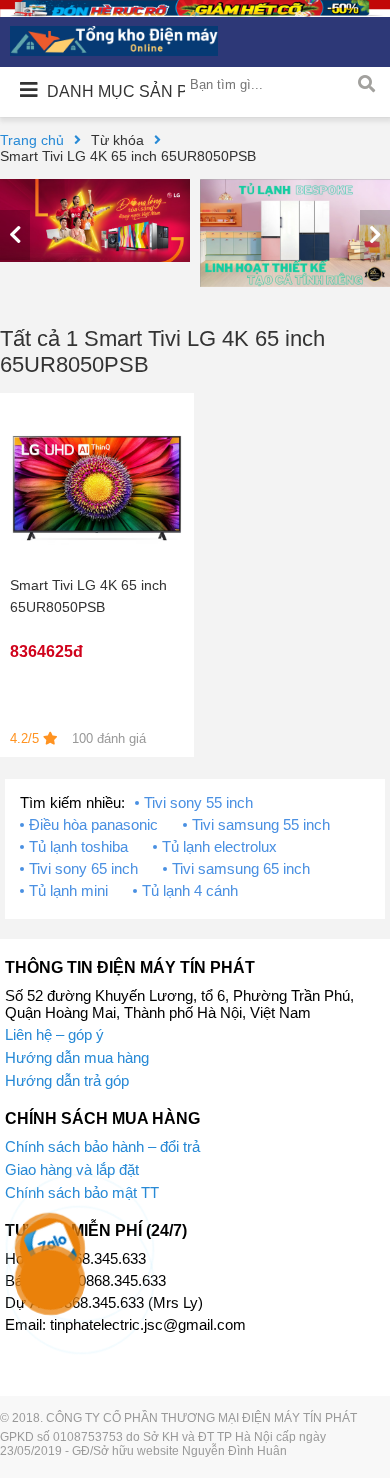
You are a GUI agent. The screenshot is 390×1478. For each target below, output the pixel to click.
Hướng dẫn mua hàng (77, 1057)
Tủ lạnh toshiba (78, 846)
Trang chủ (32, 140)
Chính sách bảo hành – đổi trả (102, 1146)
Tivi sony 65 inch (83, 868)
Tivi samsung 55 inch (261, 824)
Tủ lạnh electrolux (219, 846)
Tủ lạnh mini (68, 890)
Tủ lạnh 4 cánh (190, 890)
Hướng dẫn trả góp (67, 1080)
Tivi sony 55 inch (198, 802)
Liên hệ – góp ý (54, 1034)
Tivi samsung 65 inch (241, 868)
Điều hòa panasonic (93, 824)
